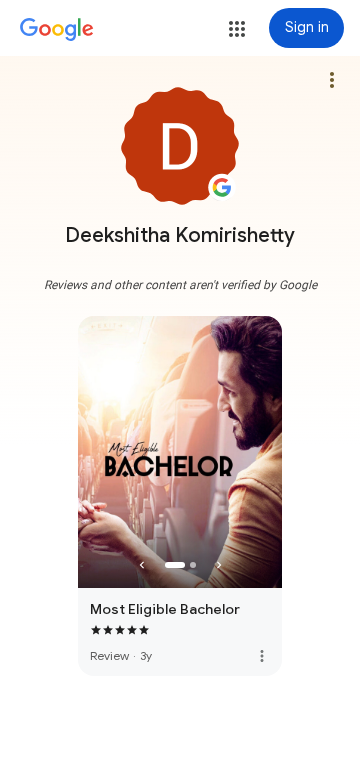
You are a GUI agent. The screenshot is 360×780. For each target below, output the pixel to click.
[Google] (57, 30)
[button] (237, 29)
